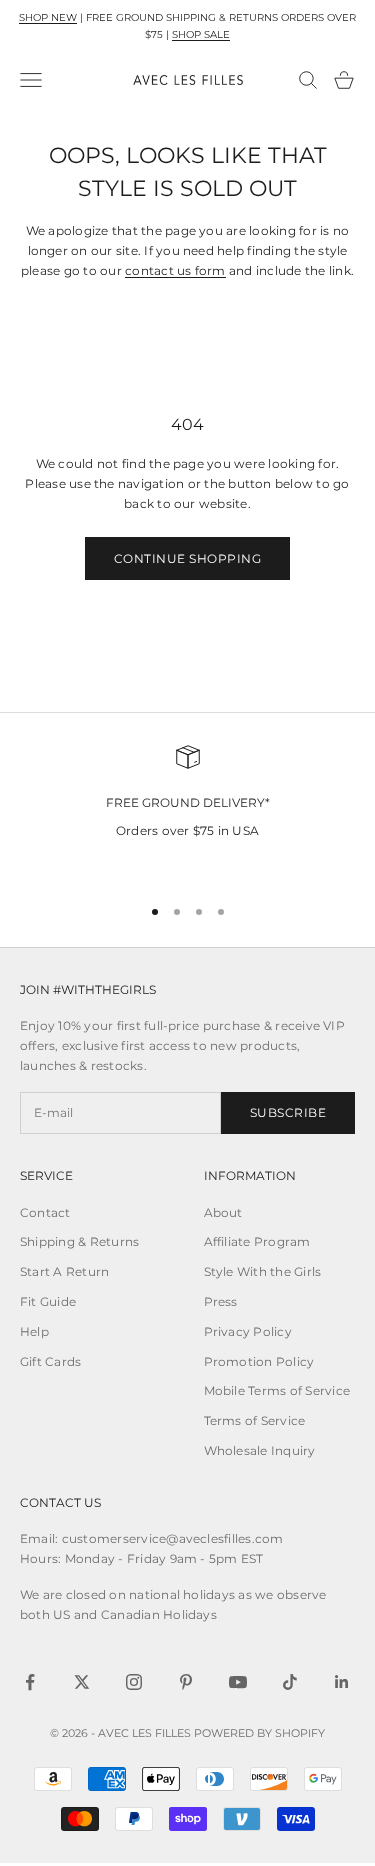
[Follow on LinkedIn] (342, 1682)
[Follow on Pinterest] (186, 1682)
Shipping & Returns (79, 1241)
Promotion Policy (259, 1361)
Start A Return (64, 1271)
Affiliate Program (257, 1241)
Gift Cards (50, 1361)
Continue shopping (187, 558)
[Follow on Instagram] (134, 1682)
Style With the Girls (263, 1271)
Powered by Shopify (259, 1733)
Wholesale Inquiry (260, 1450)
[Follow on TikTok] (290, 1682)
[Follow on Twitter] (82, 1682)
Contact (45, 1212)
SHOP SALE (201, 34)
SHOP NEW (48, 17)
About (223, 1212)
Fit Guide (48, 1301)
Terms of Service (255, 1420)
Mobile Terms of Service (277, 1390)
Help (34, 1331)
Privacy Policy (248, 1331)
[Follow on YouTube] (238, 1682)
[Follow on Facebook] (30, 1682)
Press (221, 1301)
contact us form (175, 270)
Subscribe (288, 1112)
